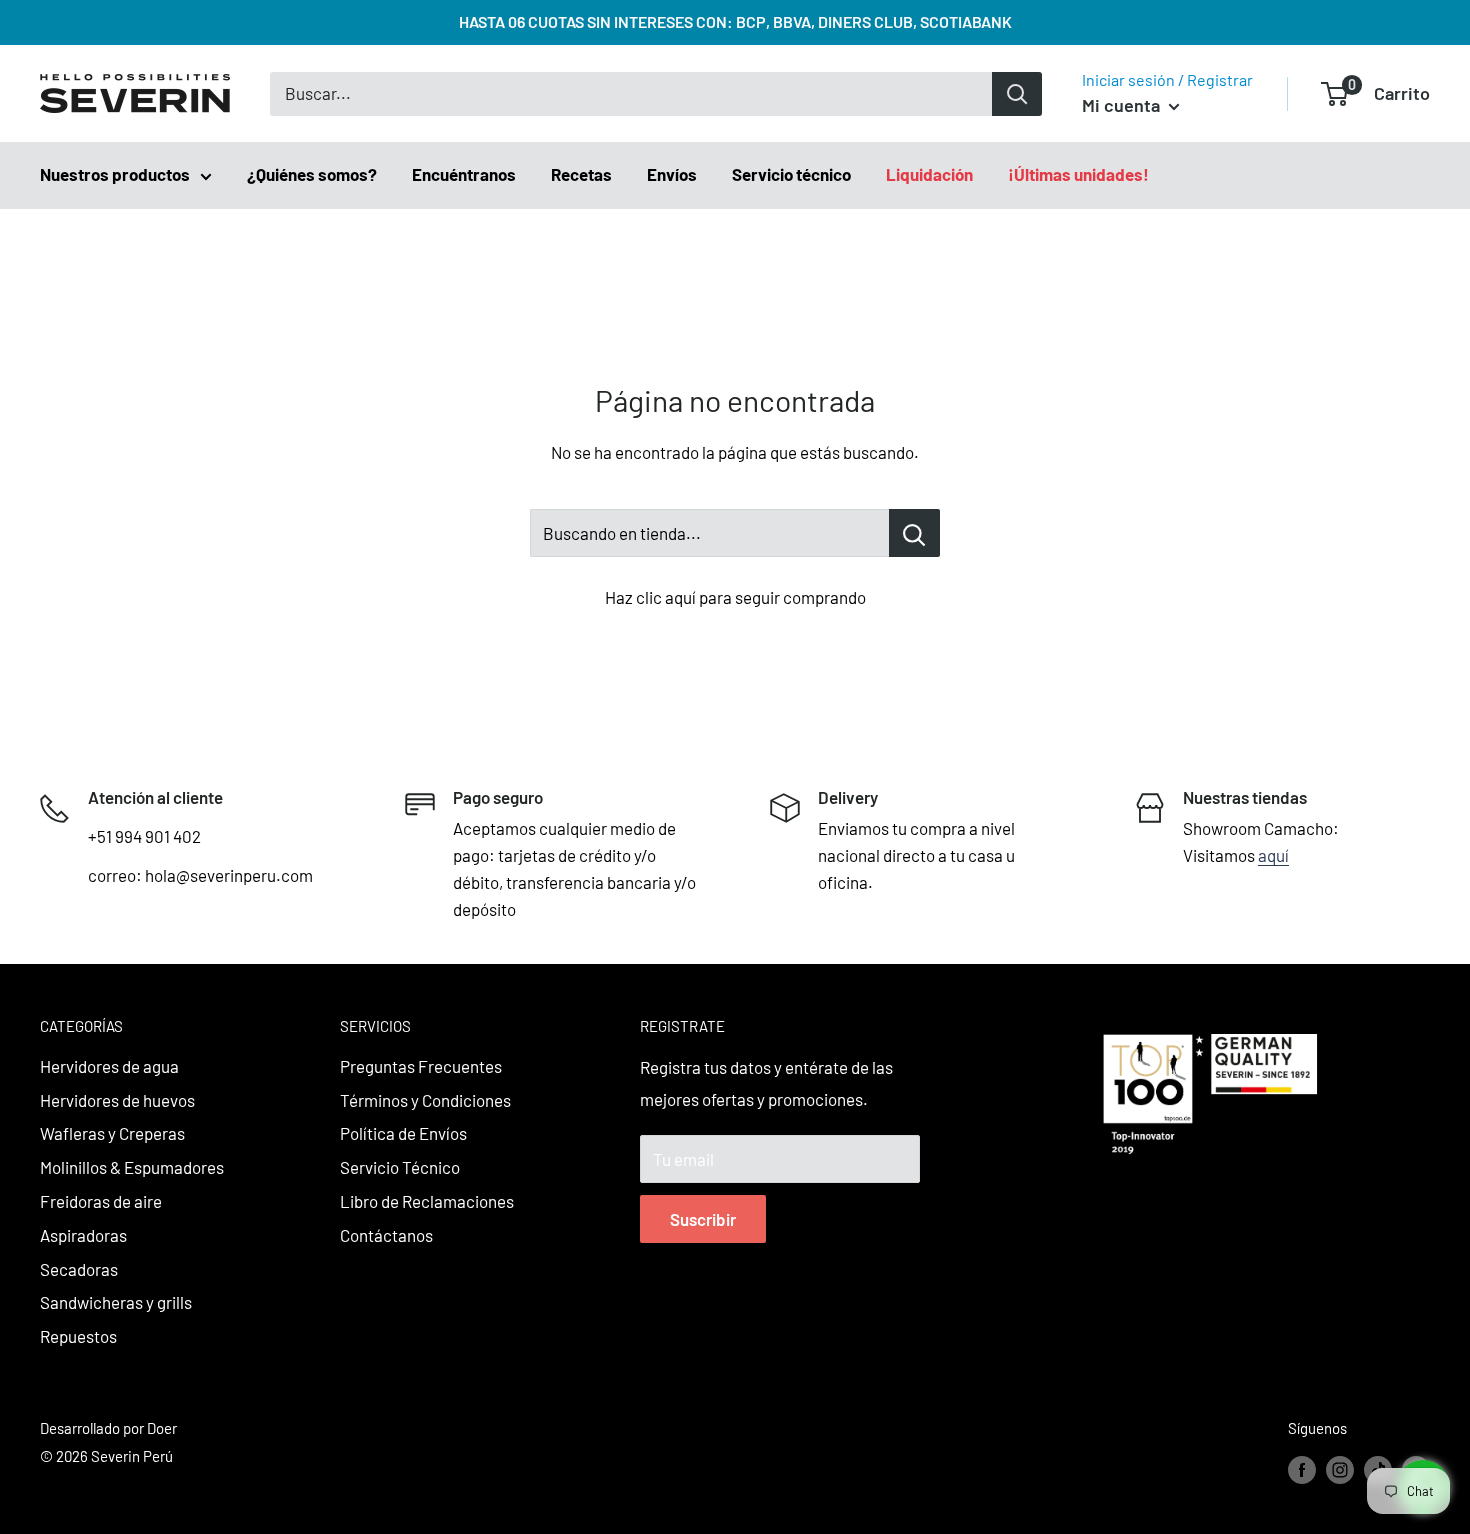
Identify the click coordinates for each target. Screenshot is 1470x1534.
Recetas (581, 174)
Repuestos (78, 1336)
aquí (1273, 855)
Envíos (672, 174)
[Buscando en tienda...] (914, 533)
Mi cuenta (1123, 105)
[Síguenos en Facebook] (1302, 1469)
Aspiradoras (83, 1235)
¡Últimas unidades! (1078, 174)
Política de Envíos (403, 1133)
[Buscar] (1017, 94)
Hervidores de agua (109, 1066)
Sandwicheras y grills (116, 1302)
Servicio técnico (791, 174)
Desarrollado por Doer (108, 1428)
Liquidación (929, 174)
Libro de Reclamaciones (427, 1201)
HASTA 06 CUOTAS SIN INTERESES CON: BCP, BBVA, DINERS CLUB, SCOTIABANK (735, 21)
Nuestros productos (115, 174)
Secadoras (79, 1269)
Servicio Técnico (400, 1167)
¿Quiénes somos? (312, 174)
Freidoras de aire (101, 1201)
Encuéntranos (464, 174)
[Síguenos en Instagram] (1340, 1469)
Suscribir (703, 1219)
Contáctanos (386, 1235)
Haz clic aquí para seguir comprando (735, 597)
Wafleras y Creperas (112, 1133)
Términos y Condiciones (425, 1100)
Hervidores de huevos (117, 1100)
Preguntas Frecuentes (421, 1066)
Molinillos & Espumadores (132, 1167)
